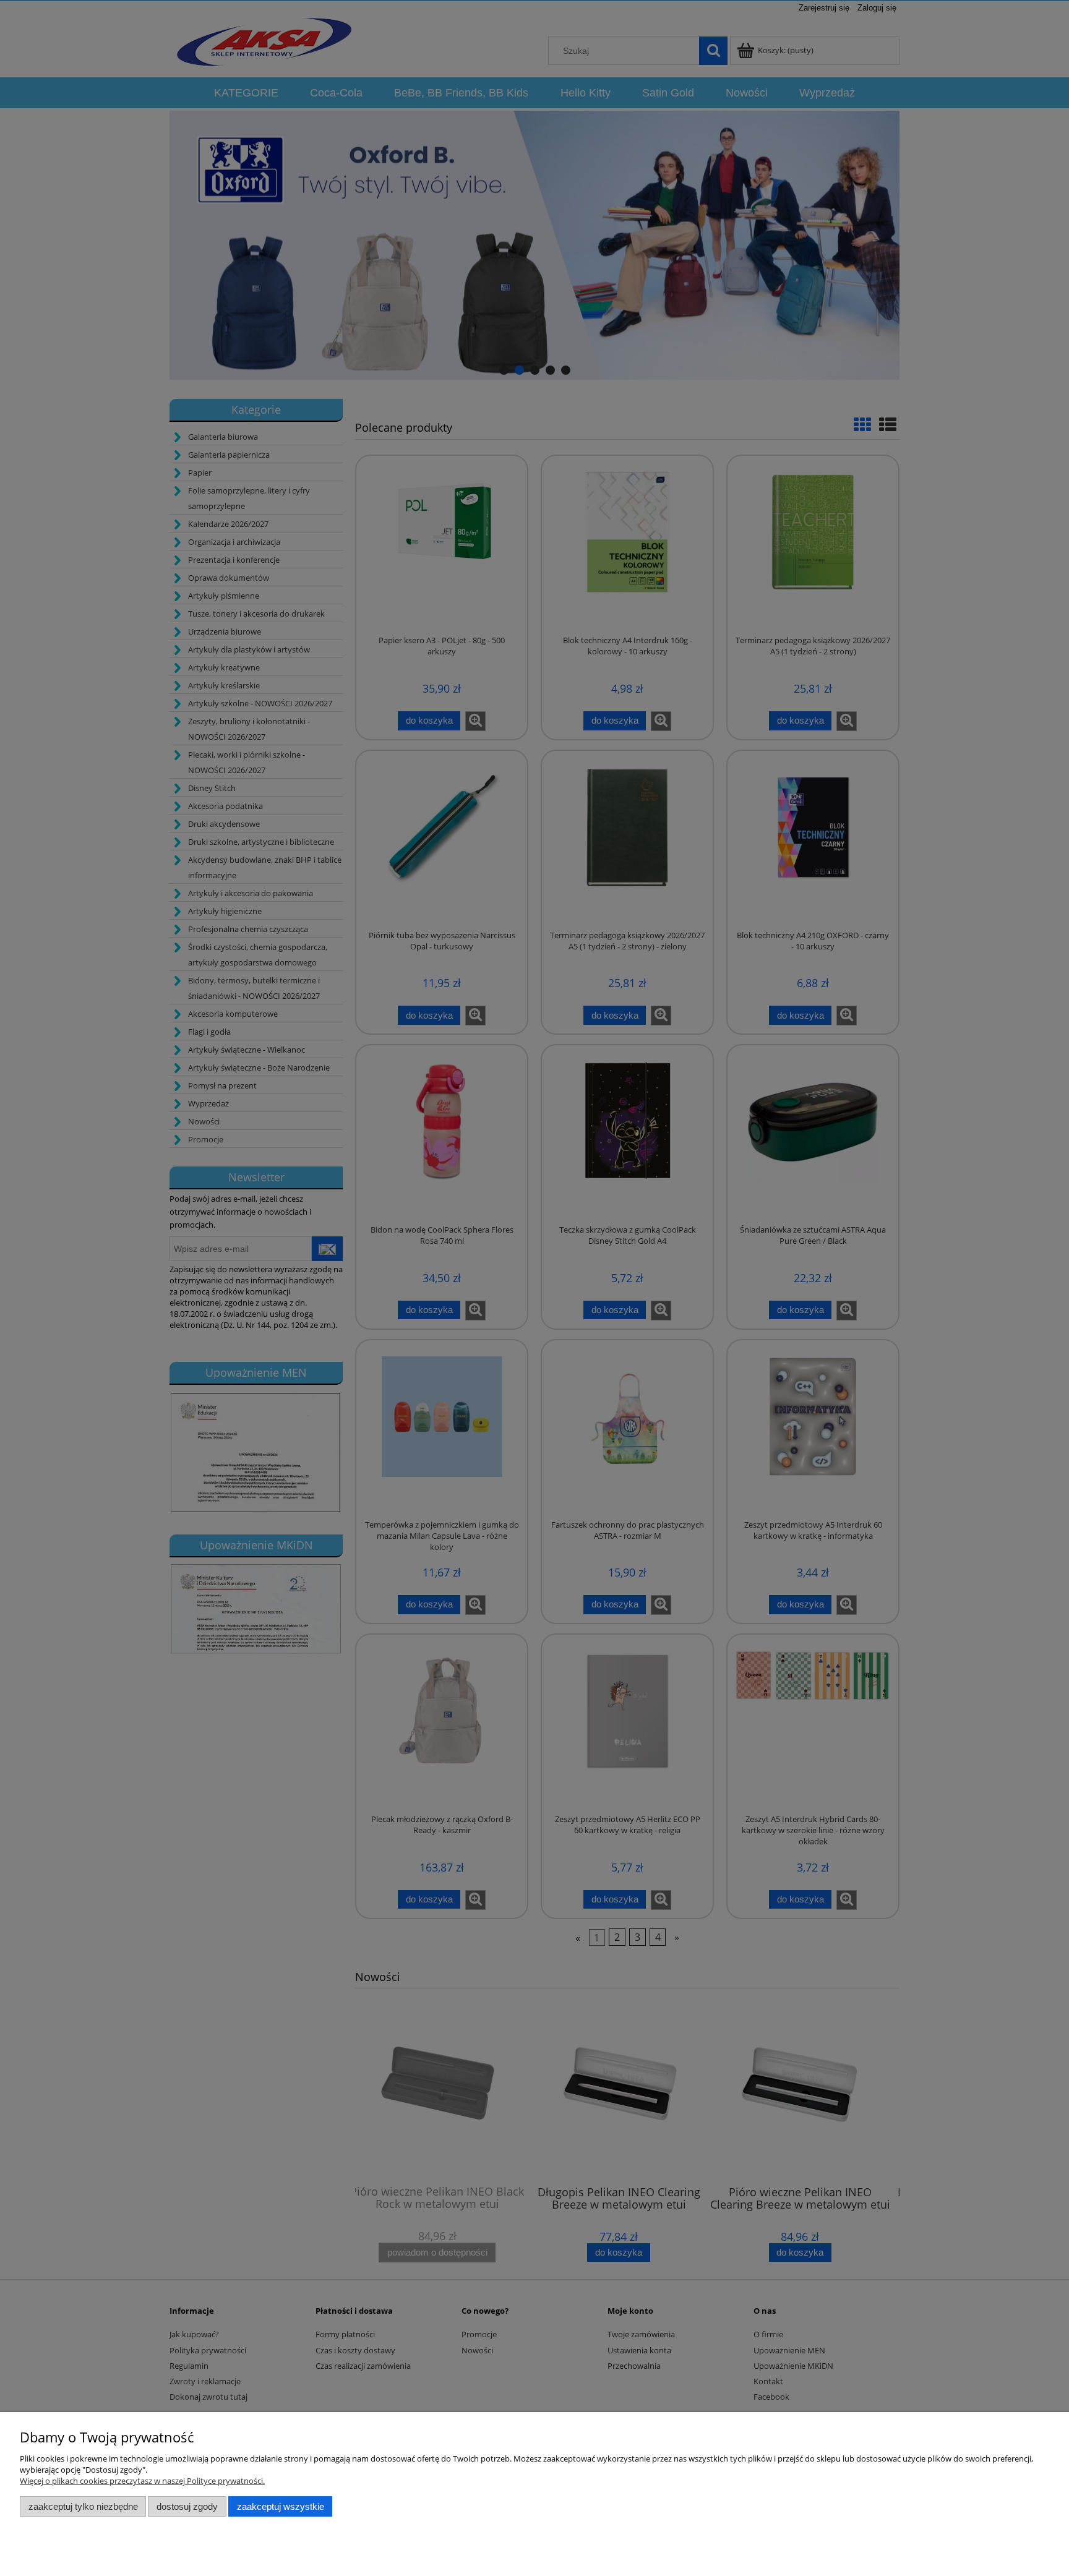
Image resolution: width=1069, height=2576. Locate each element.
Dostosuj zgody (187, 2506)
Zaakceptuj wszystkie (281, 2506)
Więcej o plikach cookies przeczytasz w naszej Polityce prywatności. (142, 2481)
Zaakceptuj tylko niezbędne (83, 2506)
